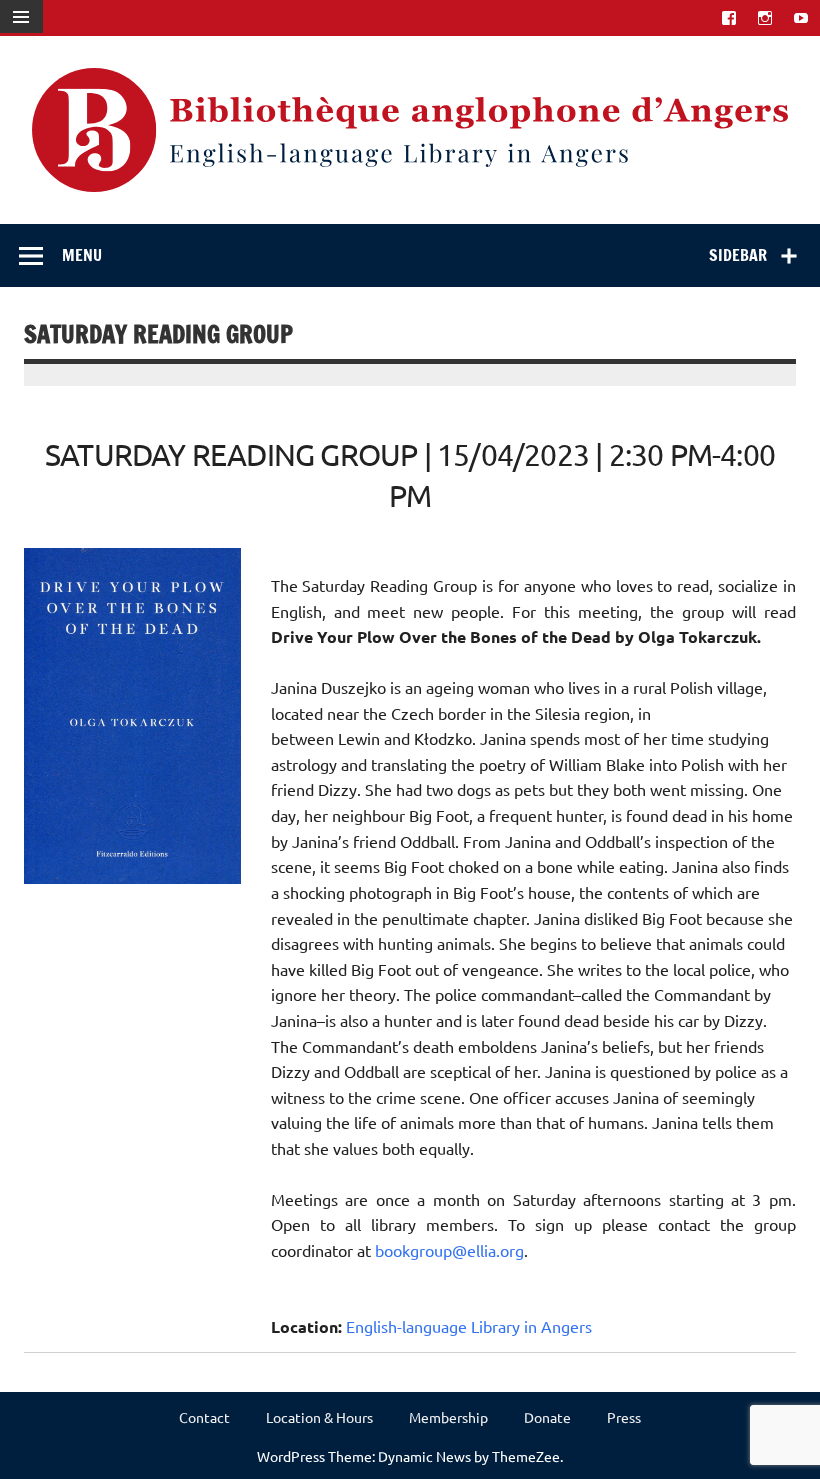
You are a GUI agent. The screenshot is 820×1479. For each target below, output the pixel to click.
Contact (204, 1417)
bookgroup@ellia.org (449, 1250)
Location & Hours (319, 1417)
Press (624, 1417)
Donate (547, 1417)
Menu (82, 255)
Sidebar (738, 255)
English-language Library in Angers (469, 1326)
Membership (448, 1417)
